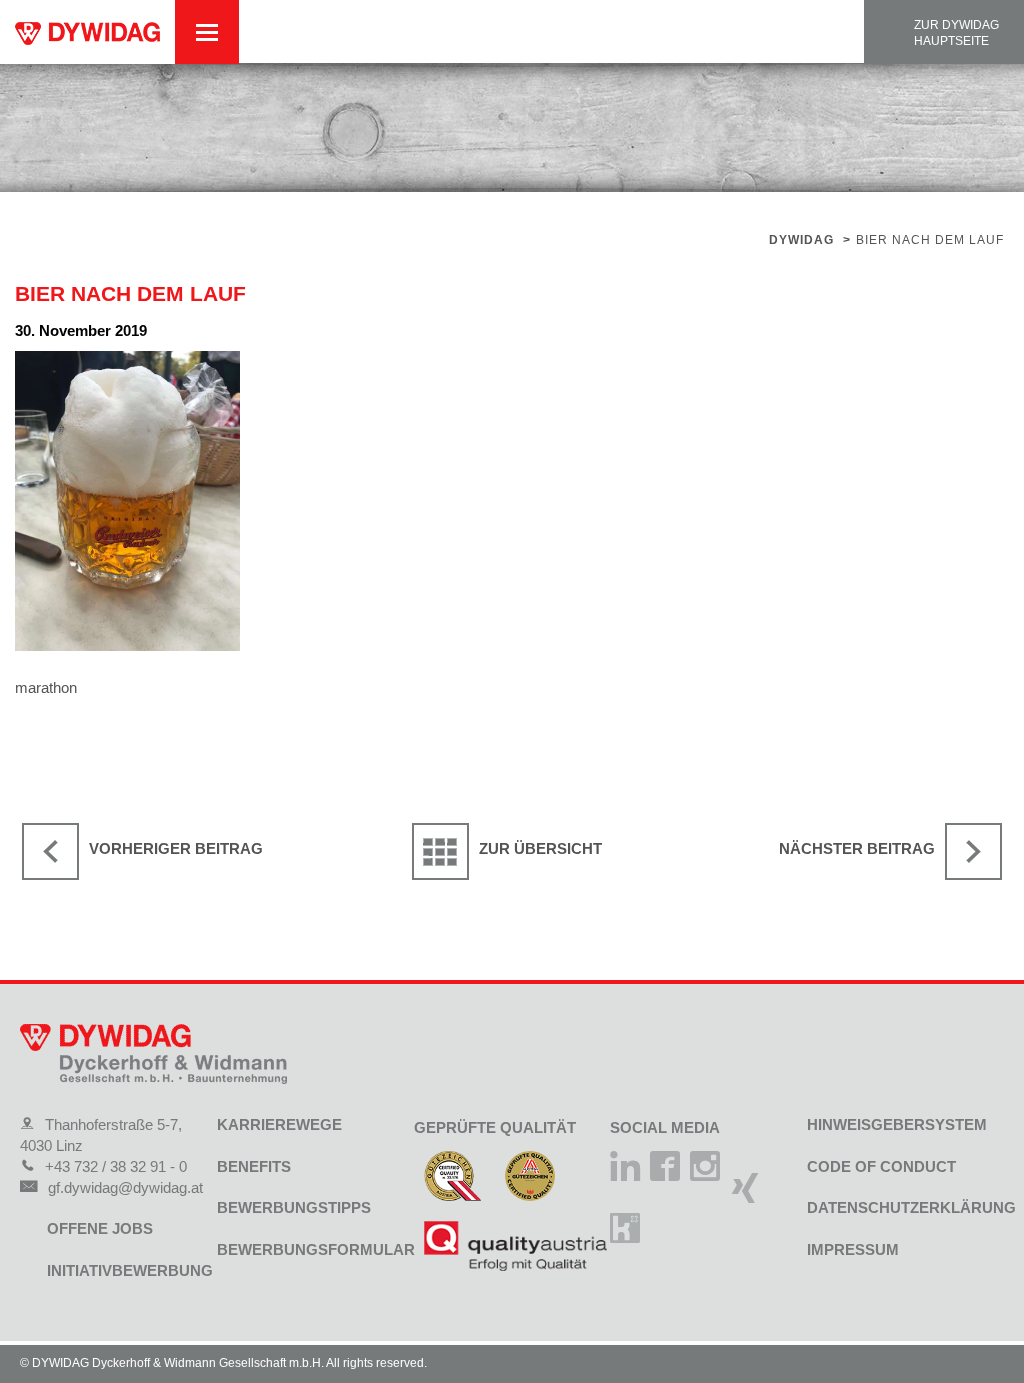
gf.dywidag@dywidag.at (125, 1187)
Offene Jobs (100, 1228)
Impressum (853, 1249)
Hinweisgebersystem (897, 1124)
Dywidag (801, 240)
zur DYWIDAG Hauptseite (956, 33)
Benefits (254, 1166)
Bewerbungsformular (316, 1249)
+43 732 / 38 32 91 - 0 (116, 1166)
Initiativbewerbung (130, 1270)
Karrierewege (279, 1124)
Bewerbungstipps (294, 1207)
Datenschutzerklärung (911, 1207)
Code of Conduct (881, 1166)
